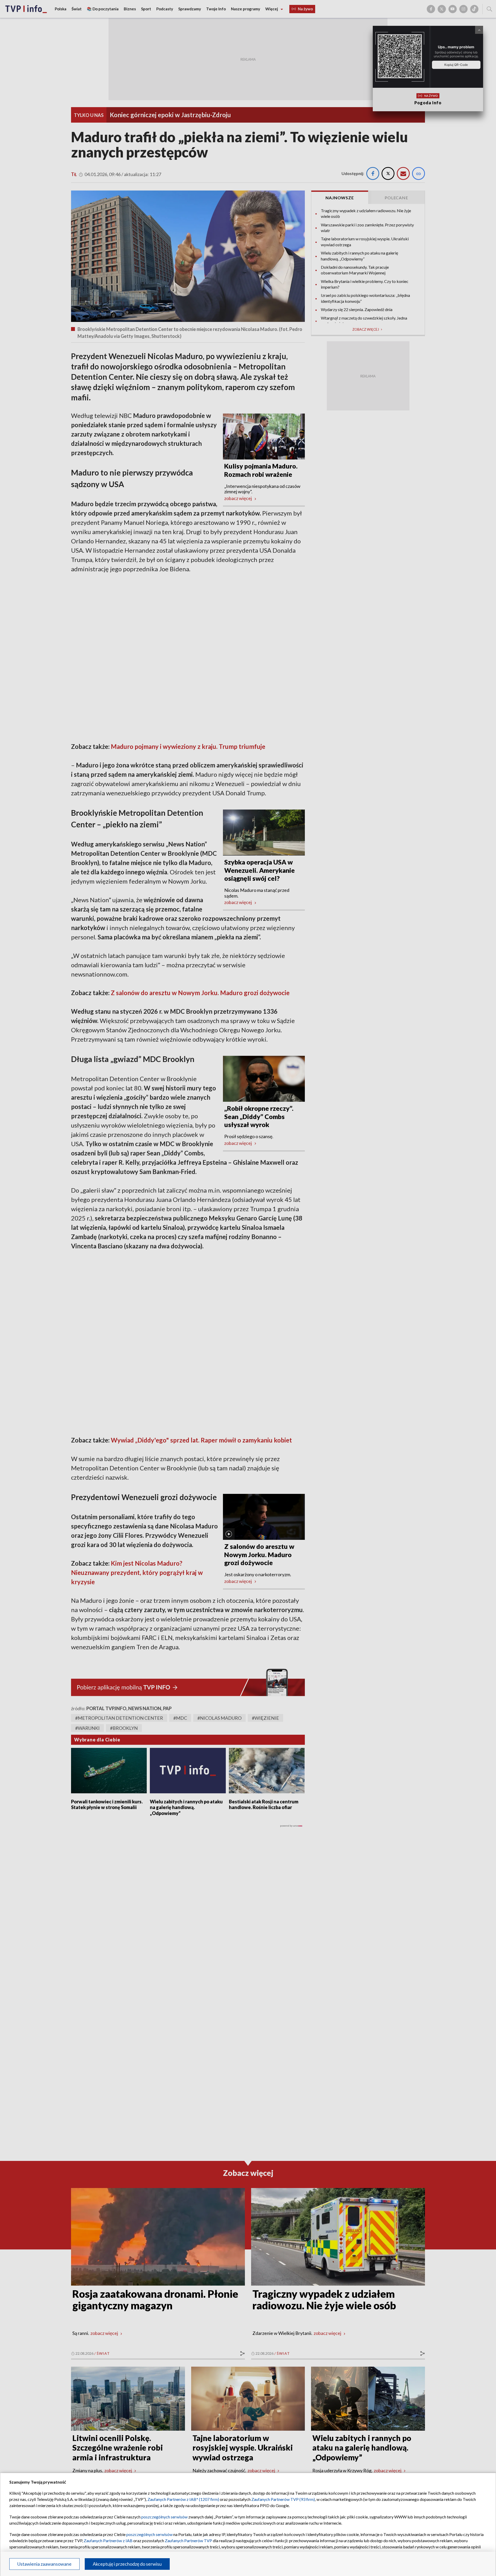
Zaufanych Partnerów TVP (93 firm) (283, 2499)
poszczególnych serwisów (164, 2517)
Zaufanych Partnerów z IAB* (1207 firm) (183, 2499)
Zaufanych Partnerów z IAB (108, 2541)
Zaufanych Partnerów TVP (188, 2541)
